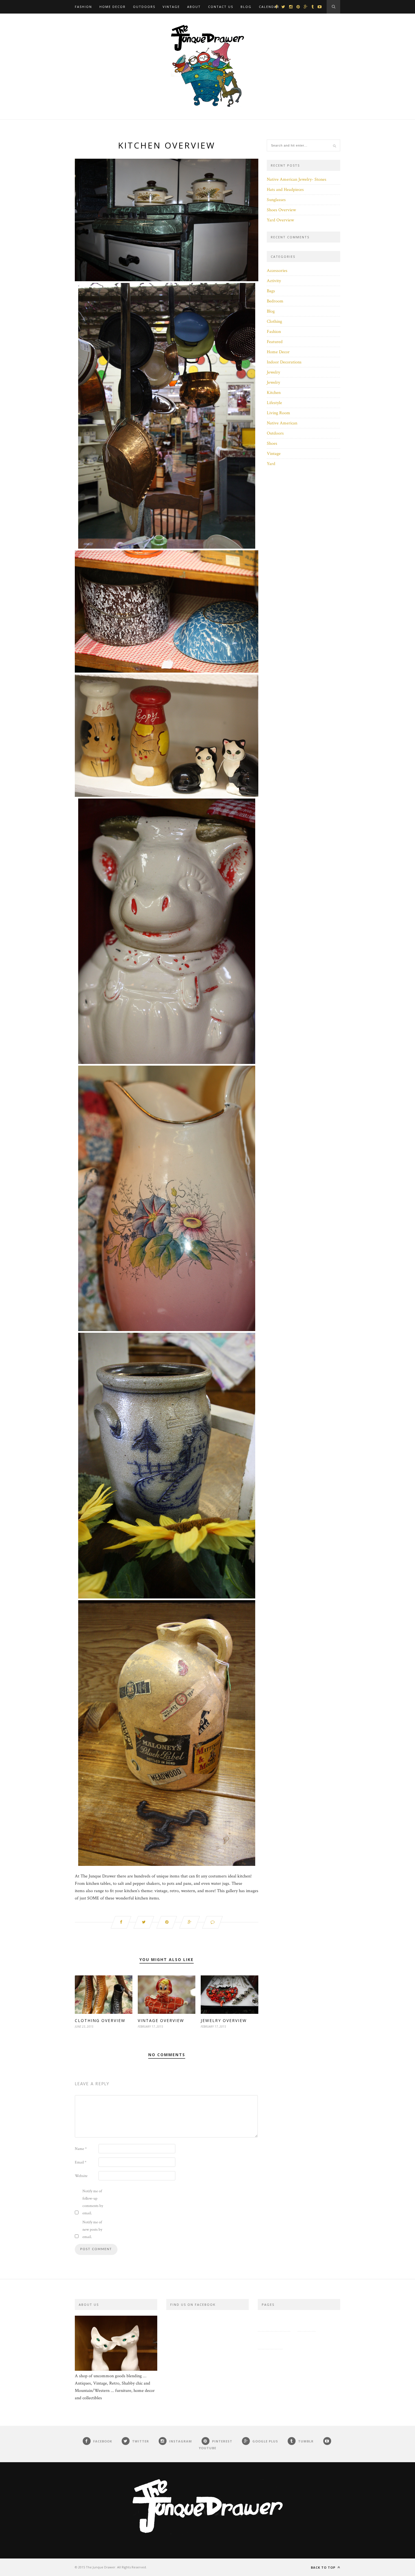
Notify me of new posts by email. (92, 2230)
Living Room (279, 413)
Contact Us (221, 7)
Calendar (269, 7)
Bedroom (275, 301)
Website (81, 2176)
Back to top (324, 2567)
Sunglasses (276, 200)
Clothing (274, 321)
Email (81, 2162)
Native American (282, 423)
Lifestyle (274, 403)
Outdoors (144, 7)
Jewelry (273, 372)
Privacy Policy (274, 2322)
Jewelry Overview (224, 2020)
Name (81, 2149)
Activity (274, 281)
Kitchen (274, 393)
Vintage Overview (161, 2020)
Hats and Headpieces (285, 190)
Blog (246, 7)
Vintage (171, 7)
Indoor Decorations (284, 362)
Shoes (272, 443)
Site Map (307, 2322)
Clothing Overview (100, 2020)
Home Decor (113, 7)
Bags (271, 291)
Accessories (277, 271)
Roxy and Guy (305, 2340)
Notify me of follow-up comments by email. (93, 2202)
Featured (275, 342)
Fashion (83, 7)
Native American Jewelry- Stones (297, 179)
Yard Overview (280, 220)
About (194, 7)
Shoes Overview (281, 210)
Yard (271, 464)
